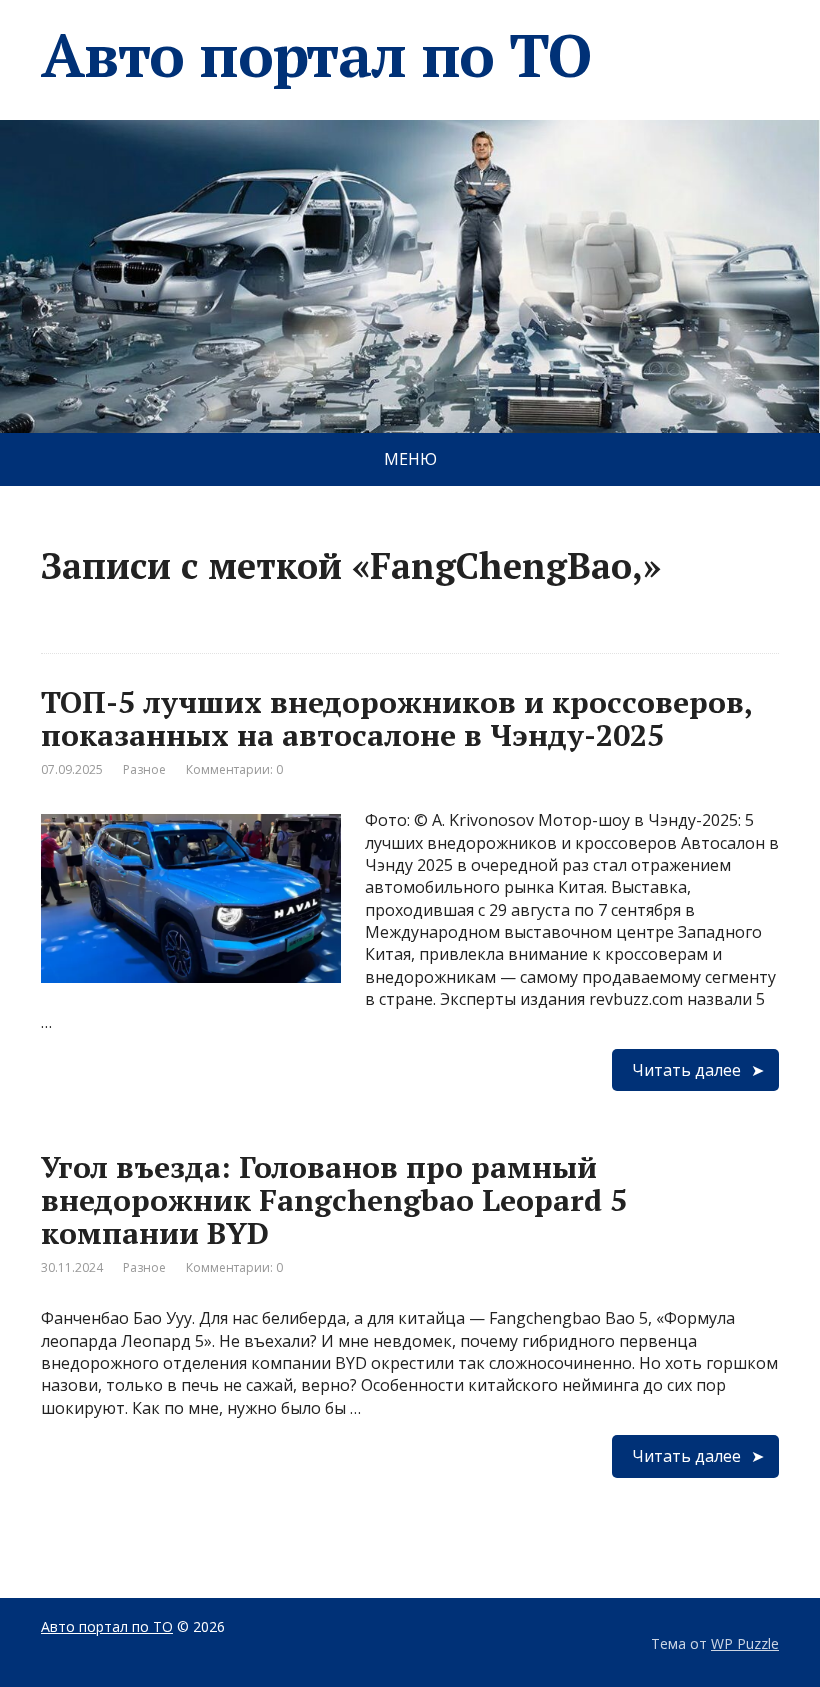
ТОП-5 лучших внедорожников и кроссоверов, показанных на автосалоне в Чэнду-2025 (396, 718)
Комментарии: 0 (234, 769)
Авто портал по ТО (316, 55)
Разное (144, 769)
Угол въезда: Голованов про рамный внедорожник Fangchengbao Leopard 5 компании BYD (334, 1200)
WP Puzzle (745, 1643)
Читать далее (686, 1070)
